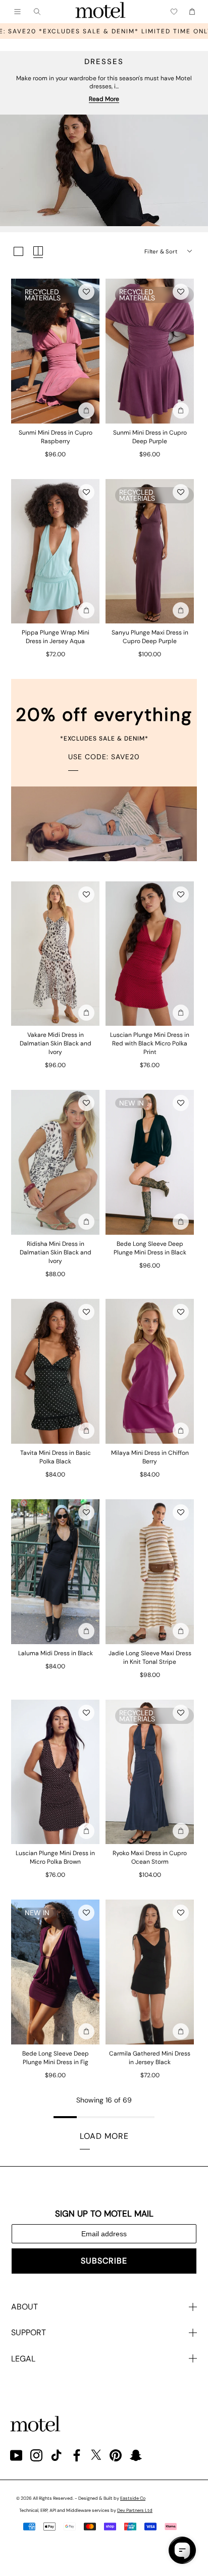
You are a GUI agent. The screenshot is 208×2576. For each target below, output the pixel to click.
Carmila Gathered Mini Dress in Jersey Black (150, 2058)
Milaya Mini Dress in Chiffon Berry (150, 1457)
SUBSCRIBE (104, 2261)
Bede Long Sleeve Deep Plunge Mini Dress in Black (150, 1248)
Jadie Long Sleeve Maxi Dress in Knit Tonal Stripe (150, 1658)
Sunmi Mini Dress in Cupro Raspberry (56, 437)
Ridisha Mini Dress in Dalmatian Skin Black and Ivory (56, 1252)
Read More (104, 99)
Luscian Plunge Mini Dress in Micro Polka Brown (55, 1857)
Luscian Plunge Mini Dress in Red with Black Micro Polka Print (150, 1043)
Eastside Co (133, 2498)
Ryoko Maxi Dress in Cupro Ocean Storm (150, 1857)
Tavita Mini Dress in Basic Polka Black (56, 1457)
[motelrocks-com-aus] (100, 12)
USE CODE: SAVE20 (104, 757)
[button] (86, 292)
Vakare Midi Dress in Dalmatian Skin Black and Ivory (56, 1043)
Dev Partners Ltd (135, 2510)
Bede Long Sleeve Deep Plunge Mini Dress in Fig (56, 2058)
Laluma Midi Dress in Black (56, 1653)
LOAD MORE (104, 2136)
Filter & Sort (161, 251)
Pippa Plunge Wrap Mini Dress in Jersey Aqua (56, 637)
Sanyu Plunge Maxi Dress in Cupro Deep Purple (150, 637)
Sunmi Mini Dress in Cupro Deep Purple (150, 437)
